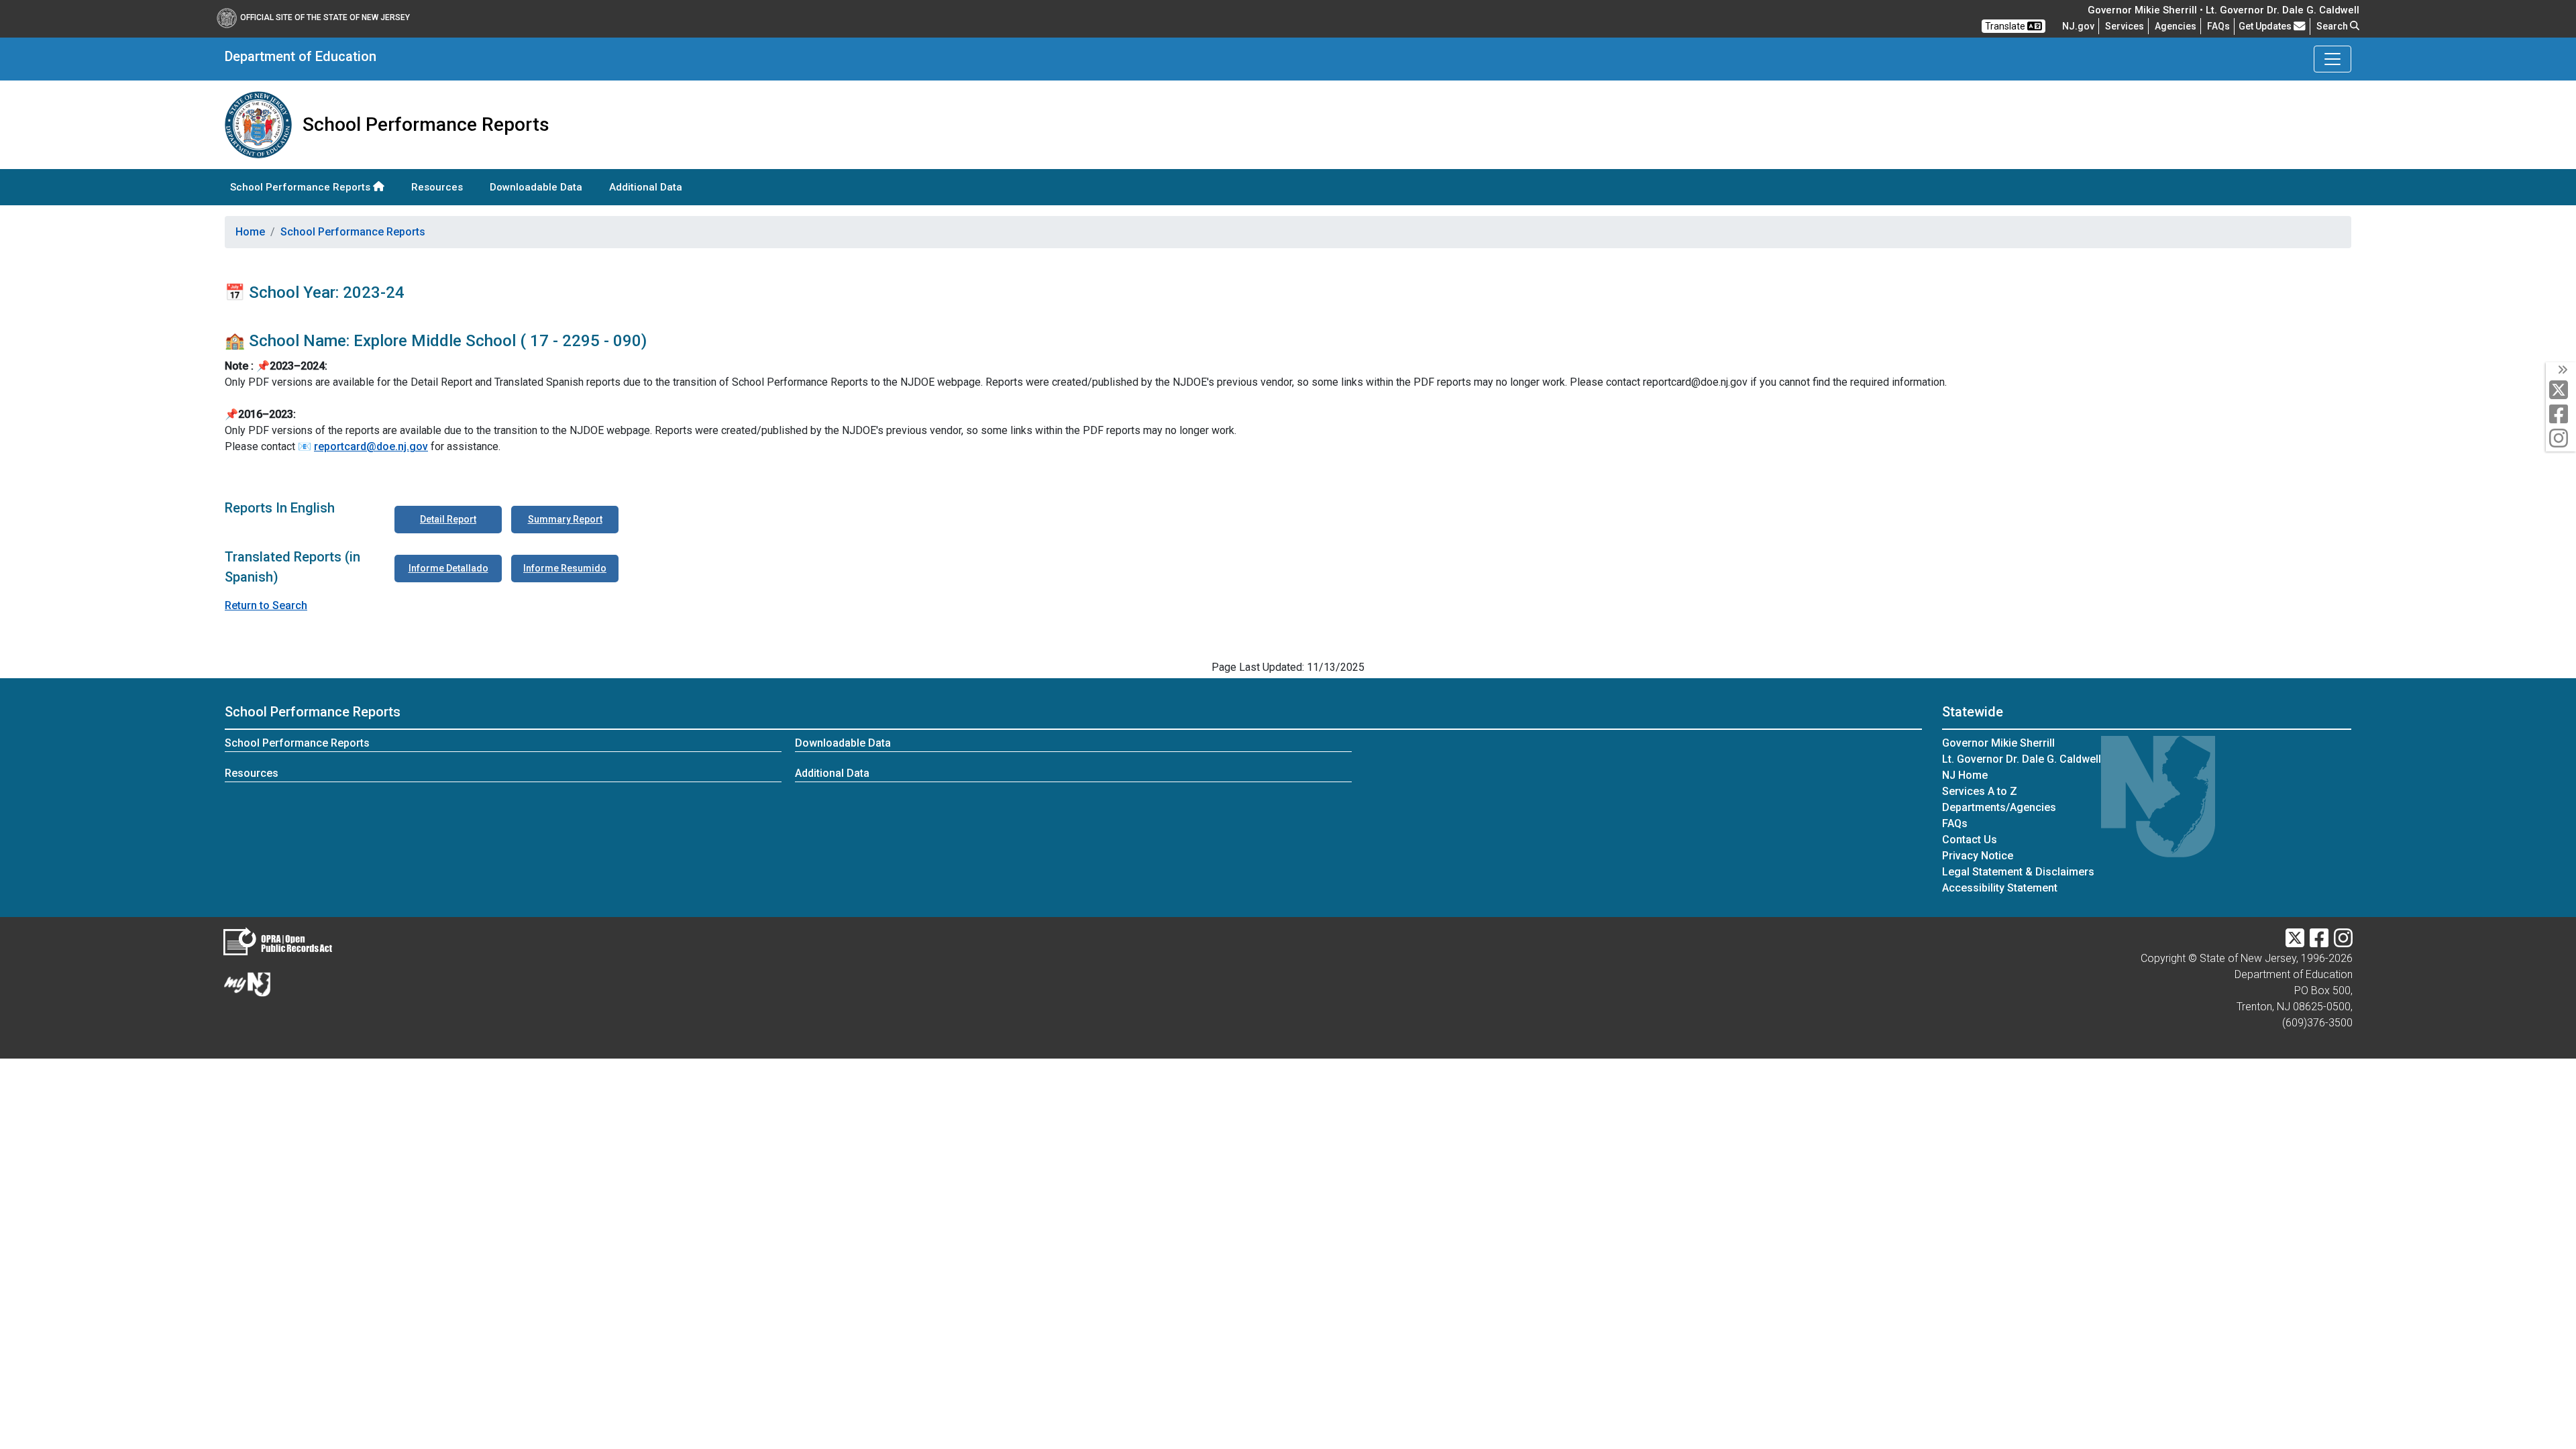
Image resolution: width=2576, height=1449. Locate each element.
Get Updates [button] (2266, 26)
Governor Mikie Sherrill (1998, 743)
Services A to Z (1980, 791)
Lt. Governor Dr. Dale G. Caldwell (2022, 759)
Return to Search (266, 605)
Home (250, 232)
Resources (437, 187)
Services (2125, 26)
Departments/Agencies (1999, 807)
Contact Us (1970, 840)
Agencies (2176, 26)
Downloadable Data (536, 187)
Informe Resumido (565, 568)
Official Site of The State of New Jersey (325, 17)
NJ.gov (2078, 26)
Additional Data (646, 187)
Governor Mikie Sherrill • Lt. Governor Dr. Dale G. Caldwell (2223, 10)
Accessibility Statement (2000, 888)
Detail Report (448, 519)
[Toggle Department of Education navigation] (2332, 59)
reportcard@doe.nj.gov (371, 446)
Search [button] (2333, 26)
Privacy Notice (1978, 856)
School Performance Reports (302, 187)
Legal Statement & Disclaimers (2018, 872)
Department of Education (301, 56)
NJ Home (1965, 775)
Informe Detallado (448, 568)
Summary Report (565, 519)
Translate (2006, 26)
